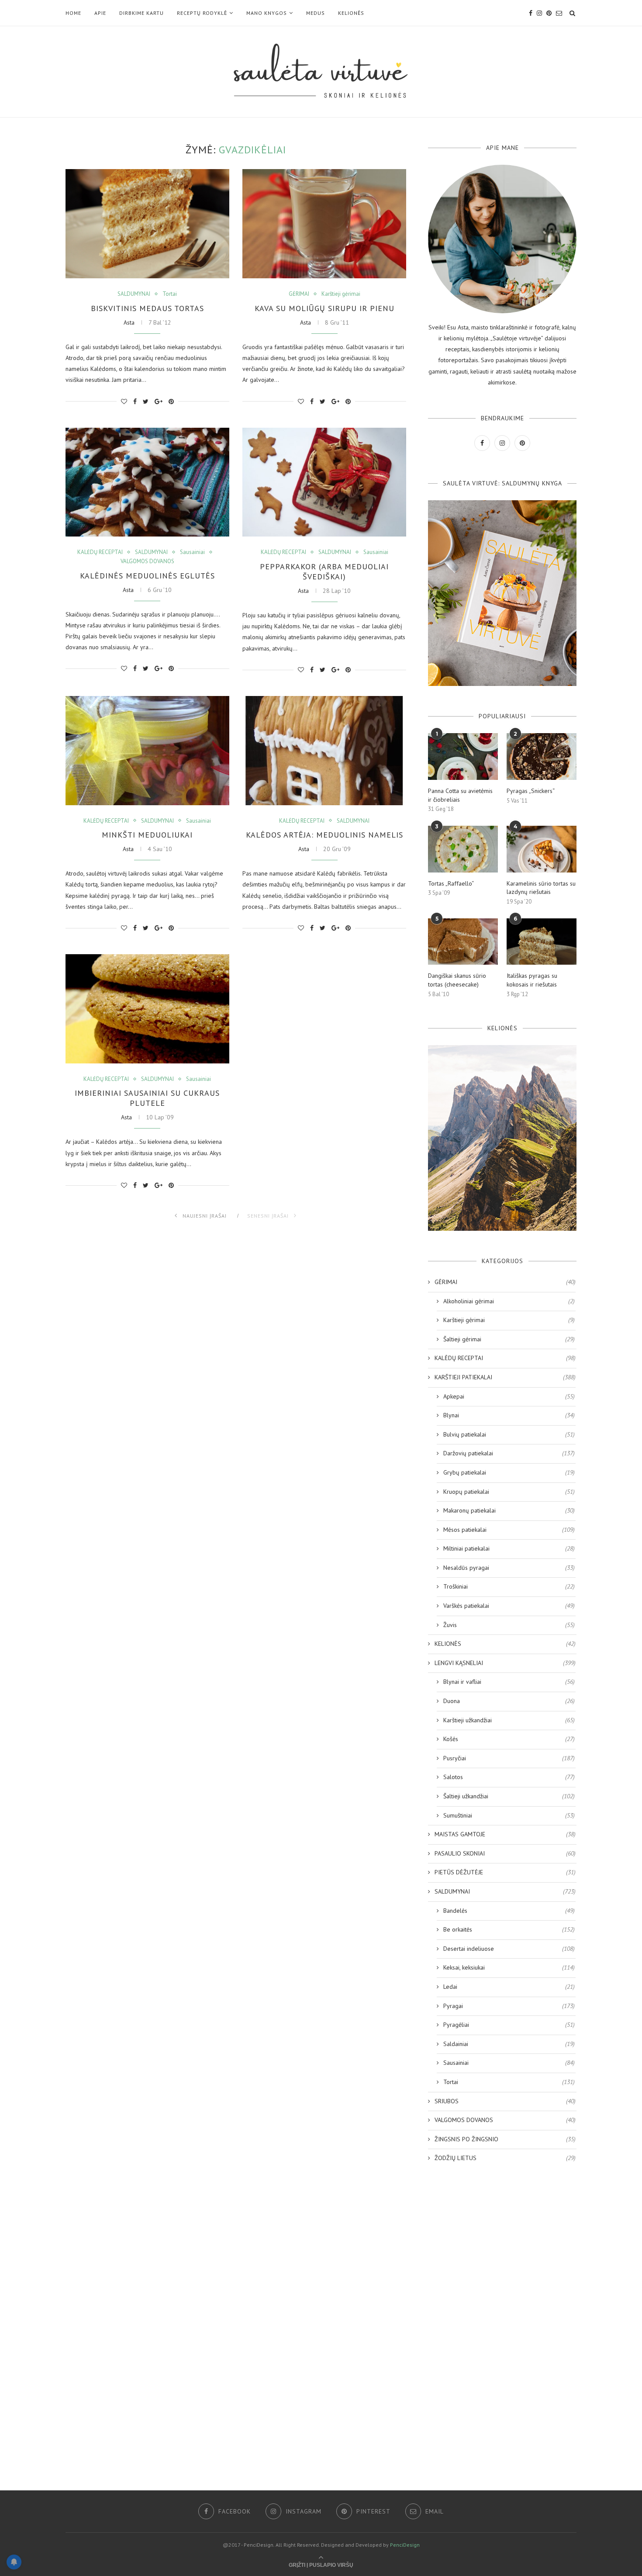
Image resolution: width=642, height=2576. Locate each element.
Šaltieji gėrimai (509, 1339)
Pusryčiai (509, 1758)
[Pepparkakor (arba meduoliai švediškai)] (324, 482)
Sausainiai (192, 552)
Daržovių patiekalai (509, 1453)
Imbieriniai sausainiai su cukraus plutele (147, 1098)
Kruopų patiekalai (509, 1492)
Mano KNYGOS (267, 13)
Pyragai (509, 2006)
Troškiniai (509, 1586)
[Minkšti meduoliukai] (147, 751)
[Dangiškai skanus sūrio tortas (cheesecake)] (463, 942)
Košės (509, 1739)
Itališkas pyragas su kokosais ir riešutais (532, 980)
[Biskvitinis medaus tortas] (147, 224)
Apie (100, 13)
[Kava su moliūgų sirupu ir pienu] (324, 224)
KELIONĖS (351, 13)
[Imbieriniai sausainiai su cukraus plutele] (147, 1009)
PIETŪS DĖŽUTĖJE (505, 1872)
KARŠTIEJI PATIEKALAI (505, 1377)
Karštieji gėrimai (341, 294)
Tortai (170, 294)
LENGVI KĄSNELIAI (505, 1663)
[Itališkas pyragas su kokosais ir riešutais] (542, 942)
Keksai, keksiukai (509, 1967)
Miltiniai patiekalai (509, 1548)
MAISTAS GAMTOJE (505, 1834)
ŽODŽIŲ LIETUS (505, 2158)
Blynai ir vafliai (509, 1682)
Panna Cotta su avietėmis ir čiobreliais (460, 795)
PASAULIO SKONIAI (505, 1853)
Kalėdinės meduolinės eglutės (147, 576)
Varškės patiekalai (509, 1606)
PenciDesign (405, 2545)
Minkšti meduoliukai (147, 835)
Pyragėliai (509, 2025)
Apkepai (509, 1396)
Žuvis (509, 1625)
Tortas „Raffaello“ (451, 883)
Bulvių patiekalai (509, 1434)
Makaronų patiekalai (509, 1510)
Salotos (509, 1777)
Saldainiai (509, 2044)
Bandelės (509, 1911)
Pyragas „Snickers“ (531, 791)
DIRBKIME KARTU (142, 13)
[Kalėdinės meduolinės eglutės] (147, 482)
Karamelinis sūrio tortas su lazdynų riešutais (541, 888)
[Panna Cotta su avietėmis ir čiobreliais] (463, 757)
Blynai (509, 1415)
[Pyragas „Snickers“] (542, 757)
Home (73, 13)
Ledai (509, 1987)
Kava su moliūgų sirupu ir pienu (324, 308)
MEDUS (316, 13)
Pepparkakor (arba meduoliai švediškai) (324, 571)
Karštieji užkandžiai (509, 1720)
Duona (509, 1701)
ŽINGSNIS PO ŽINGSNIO (505, 2139)
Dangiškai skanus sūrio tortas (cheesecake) (457, 980)
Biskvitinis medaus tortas (147, 308)
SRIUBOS (505, 2101)
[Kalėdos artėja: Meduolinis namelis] (324, 751)
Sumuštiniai (509, 1815)
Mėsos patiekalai (509, 1530)
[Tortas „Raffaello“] (463, 849)
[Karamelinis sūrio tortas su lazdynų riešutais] (542, 849)
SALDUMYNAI (134, 294)
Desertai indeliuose (509, 1949)
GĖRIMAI (299, 294)
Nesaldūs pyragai (509, 1568)
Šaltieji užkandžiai (509, 1796)
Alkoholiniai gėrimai (509, 1301)
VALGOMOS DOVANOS (147, 561)
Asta (129, 322)
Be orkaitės (509, 1929)
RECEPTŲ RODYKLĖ (202, 13)
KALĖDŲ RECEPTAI (100, 552)
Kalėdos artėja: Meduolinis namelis (324, 835)
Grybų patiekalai (509, 1472)
